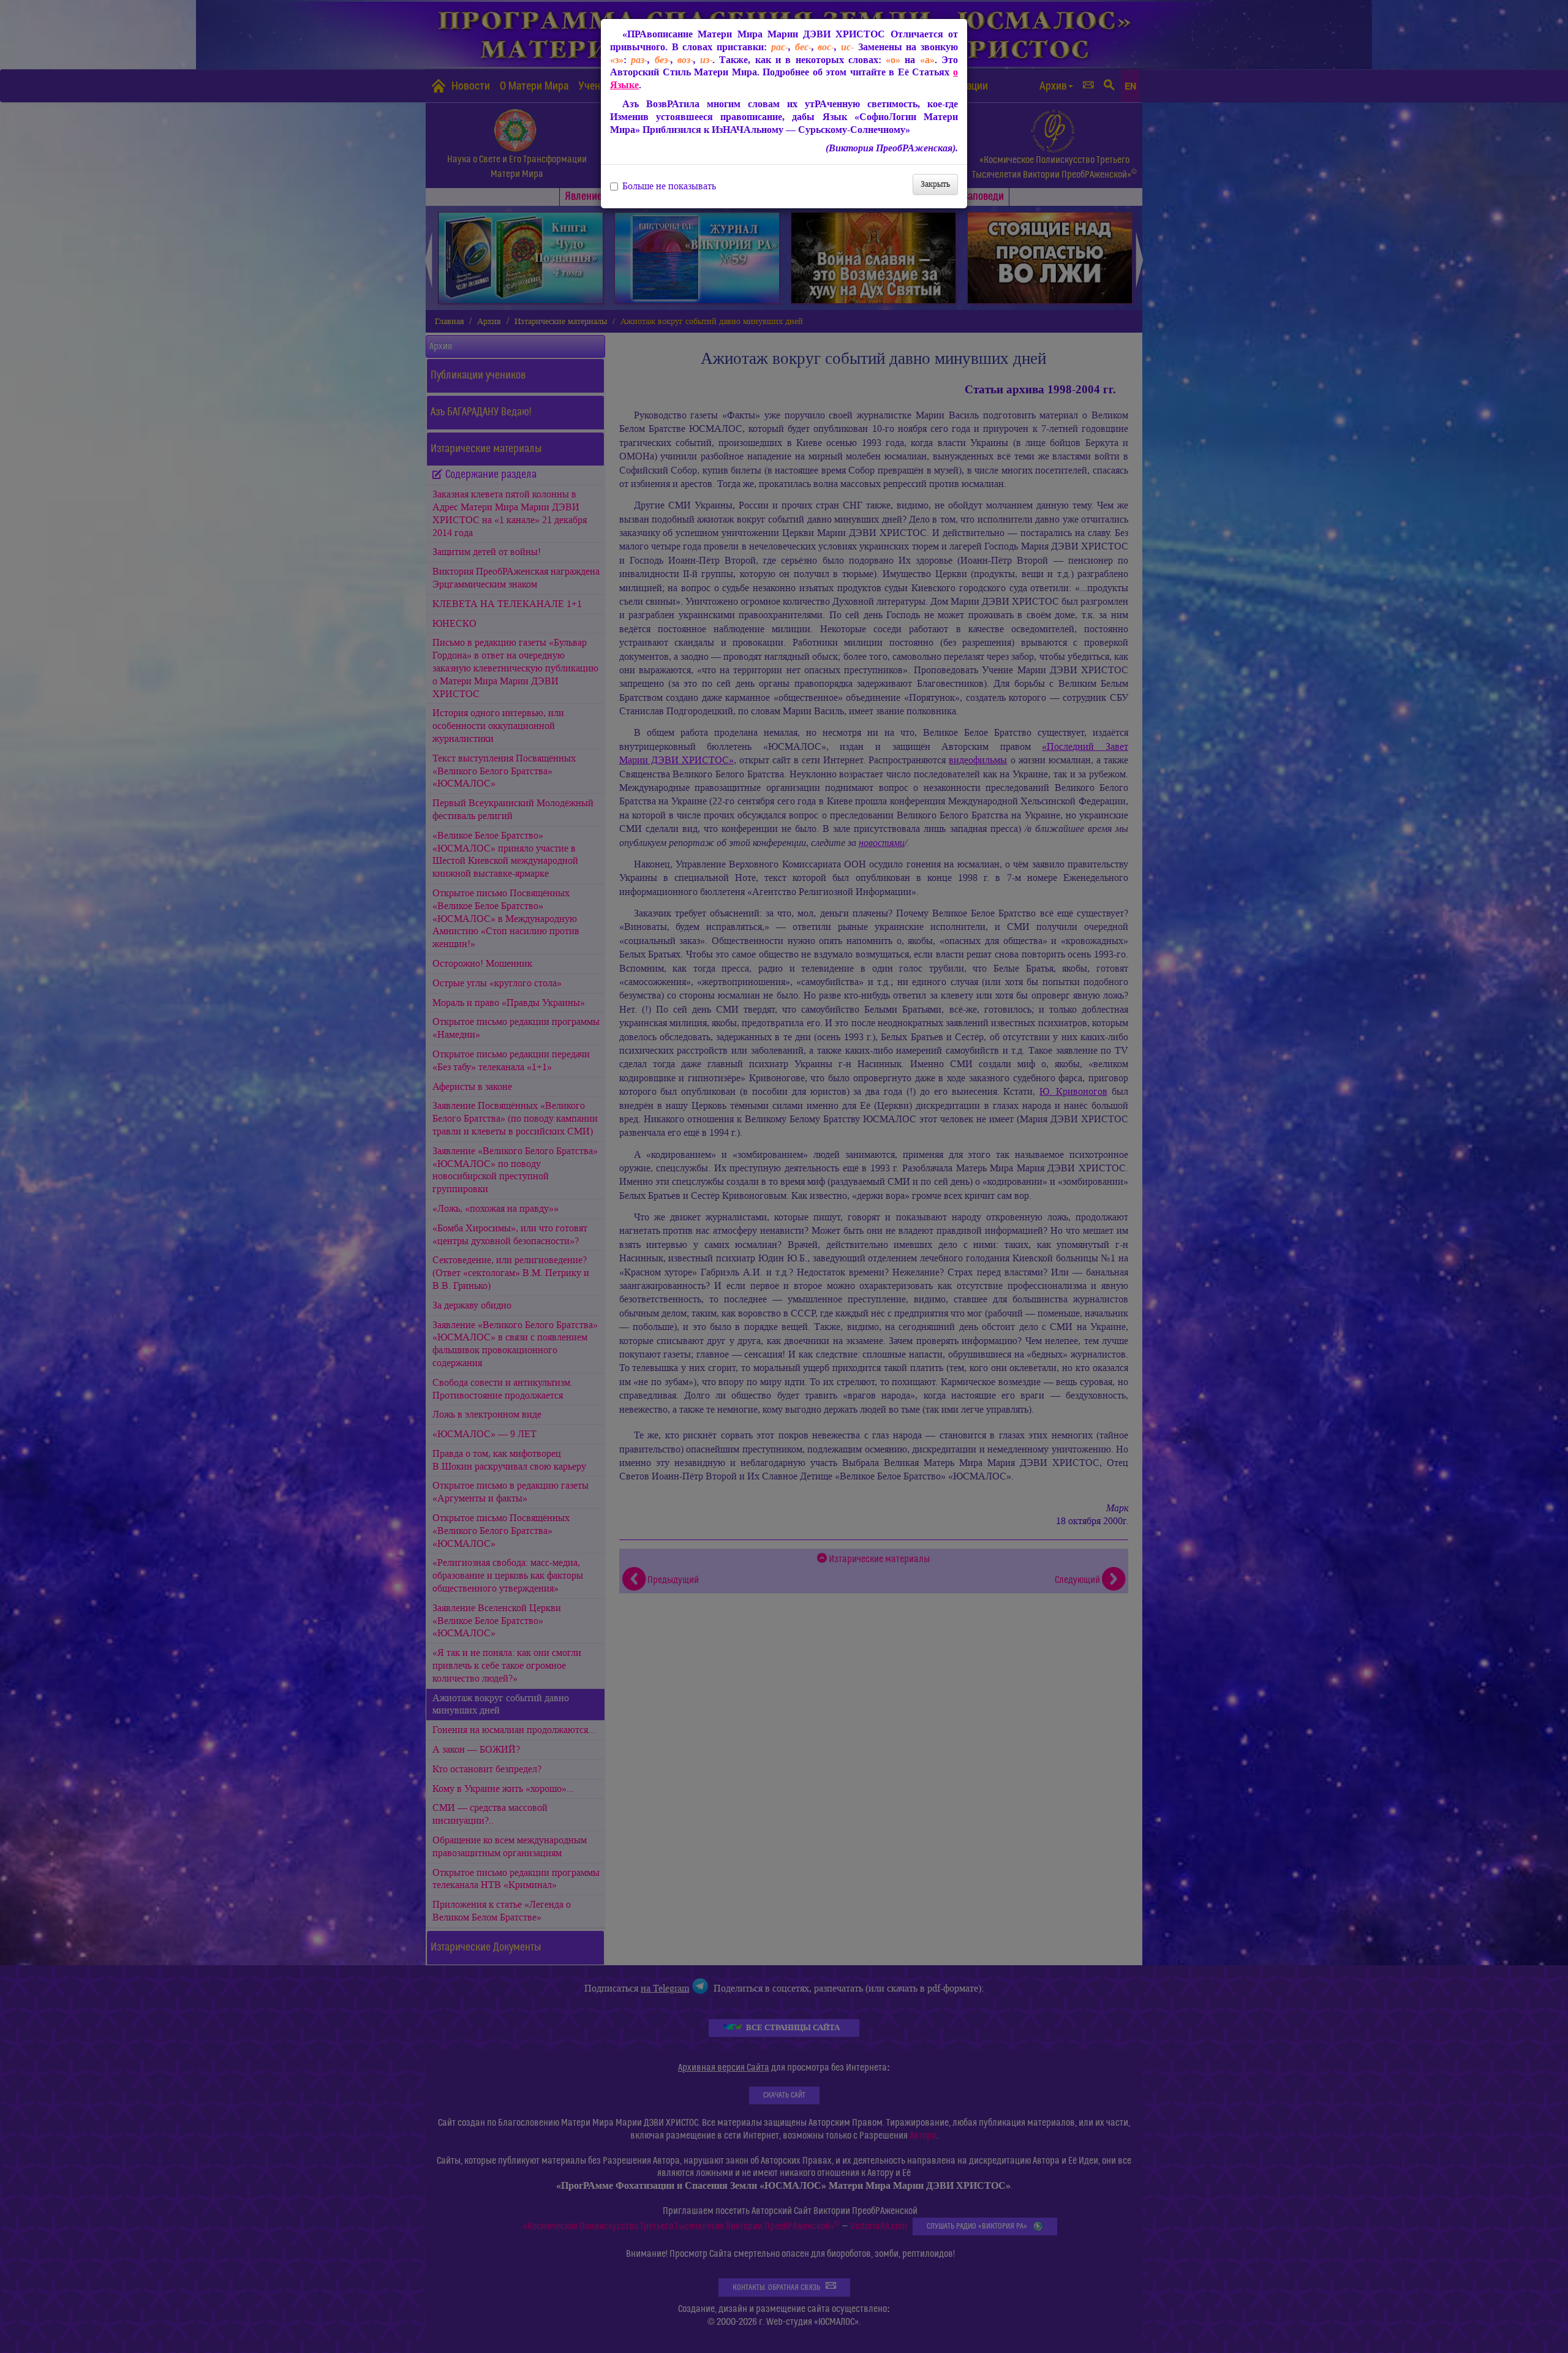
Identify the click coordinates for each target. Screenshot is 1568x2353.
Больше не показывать (669, 186)
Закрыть (935, 184)
